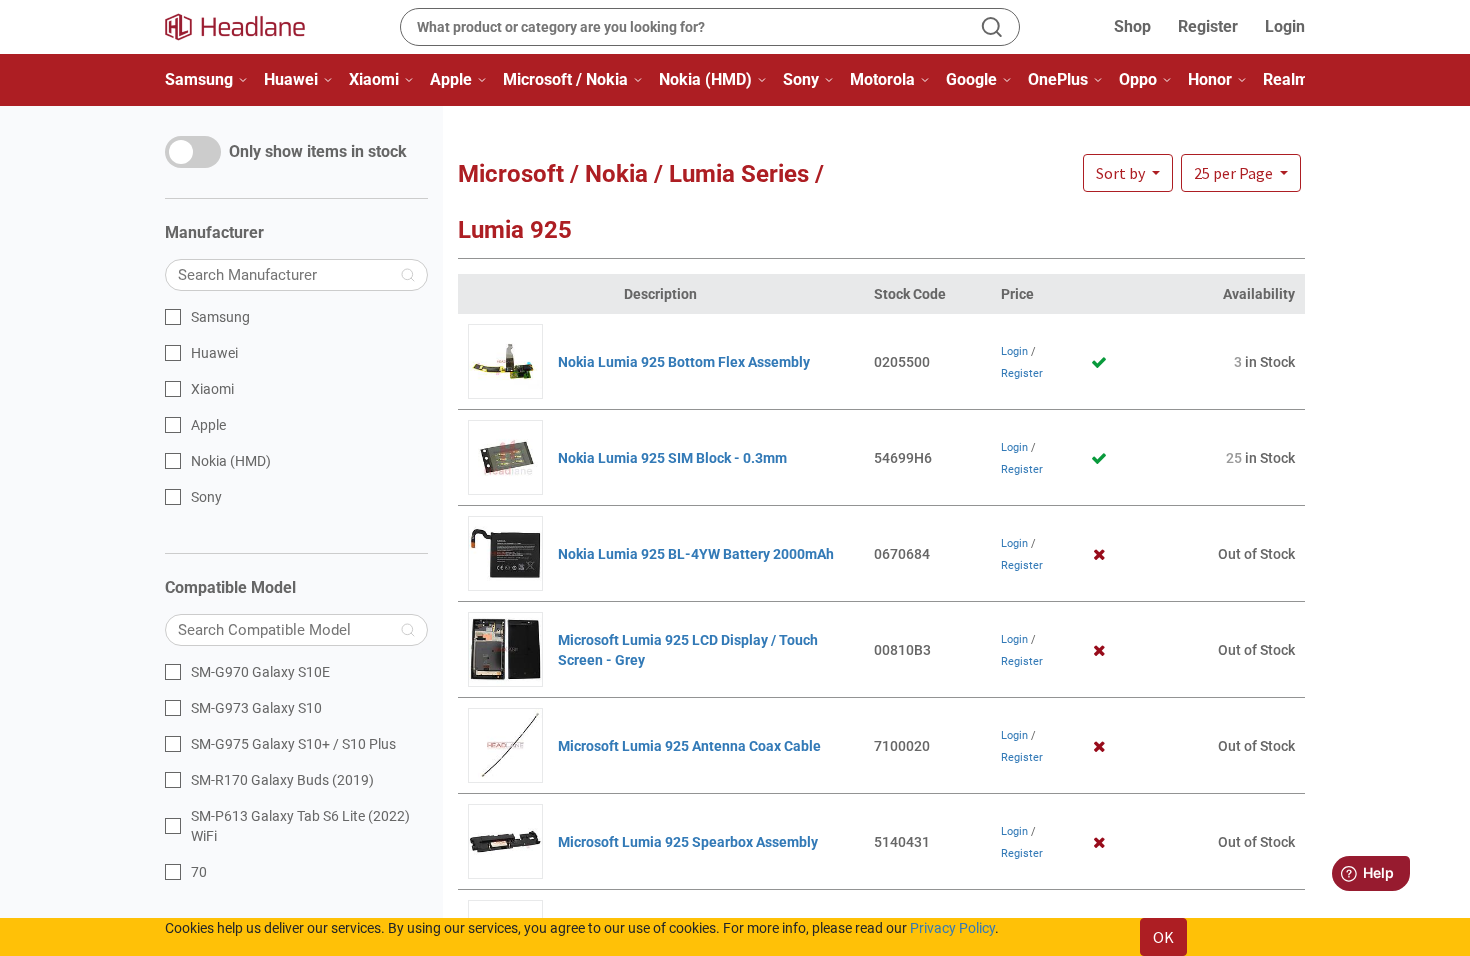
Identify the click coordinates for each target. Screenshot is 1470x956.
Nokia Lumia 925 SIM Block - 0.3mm (672, 458)
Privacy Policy (952, 928)
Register (1208, 26)
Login (1285, 26)
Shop (1132, 26)
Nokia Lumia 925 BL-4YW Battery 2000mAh (696, 554)
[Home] (247, 27)
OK (1163, 937)
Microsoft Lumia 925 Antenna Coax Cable (689, 746)
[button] (1241, 173)
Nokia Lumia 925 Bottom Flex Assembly (684, 362)
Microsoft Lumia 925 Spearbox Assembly (688, 842)
